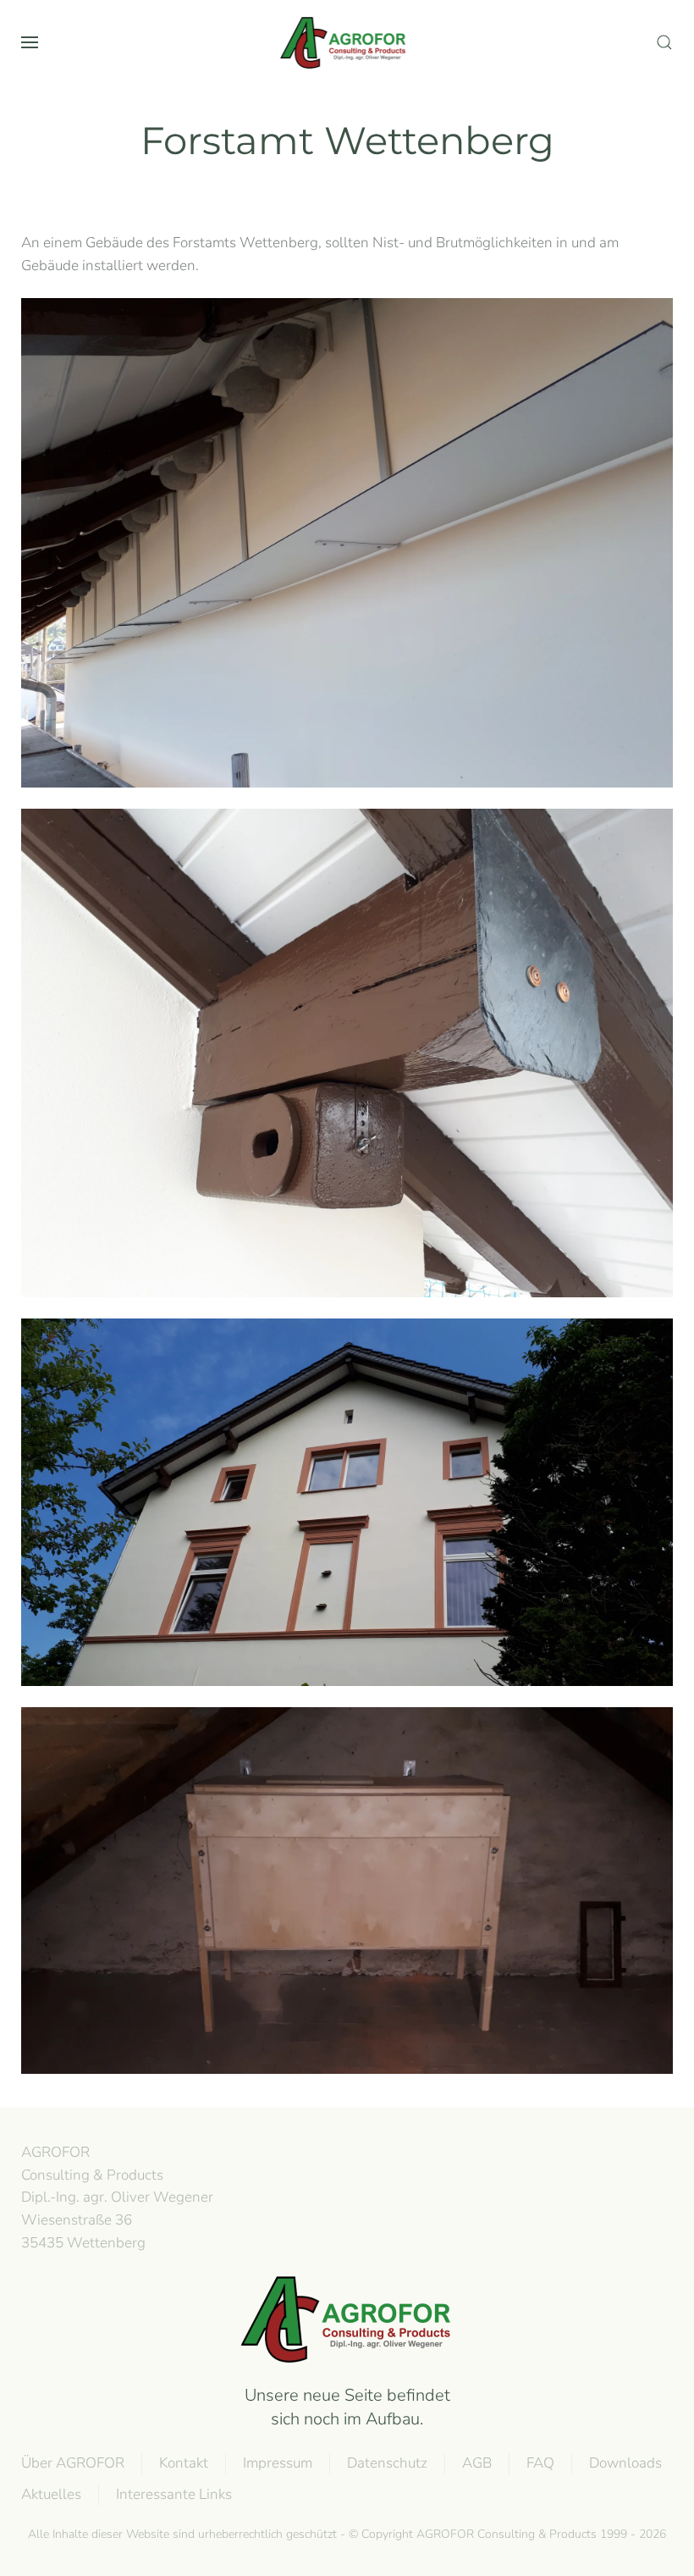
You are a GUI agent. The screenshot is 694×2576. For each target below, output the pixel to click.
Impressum (278, 2463)
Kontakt (184, 2463)
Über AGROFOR (73, 2463)
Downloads (625, 2463)
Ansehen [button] (347, 543)
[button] (30, 42)
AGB (477, 2463)
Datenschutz (387, 2463)
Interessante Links (174, 2494)
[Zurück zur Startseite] (347, 42)
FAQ (540, 2463)
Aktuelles (51, 2494)
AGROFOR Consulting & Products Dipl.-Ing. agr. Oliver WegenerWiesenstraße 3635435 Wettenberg (117, 2197)
